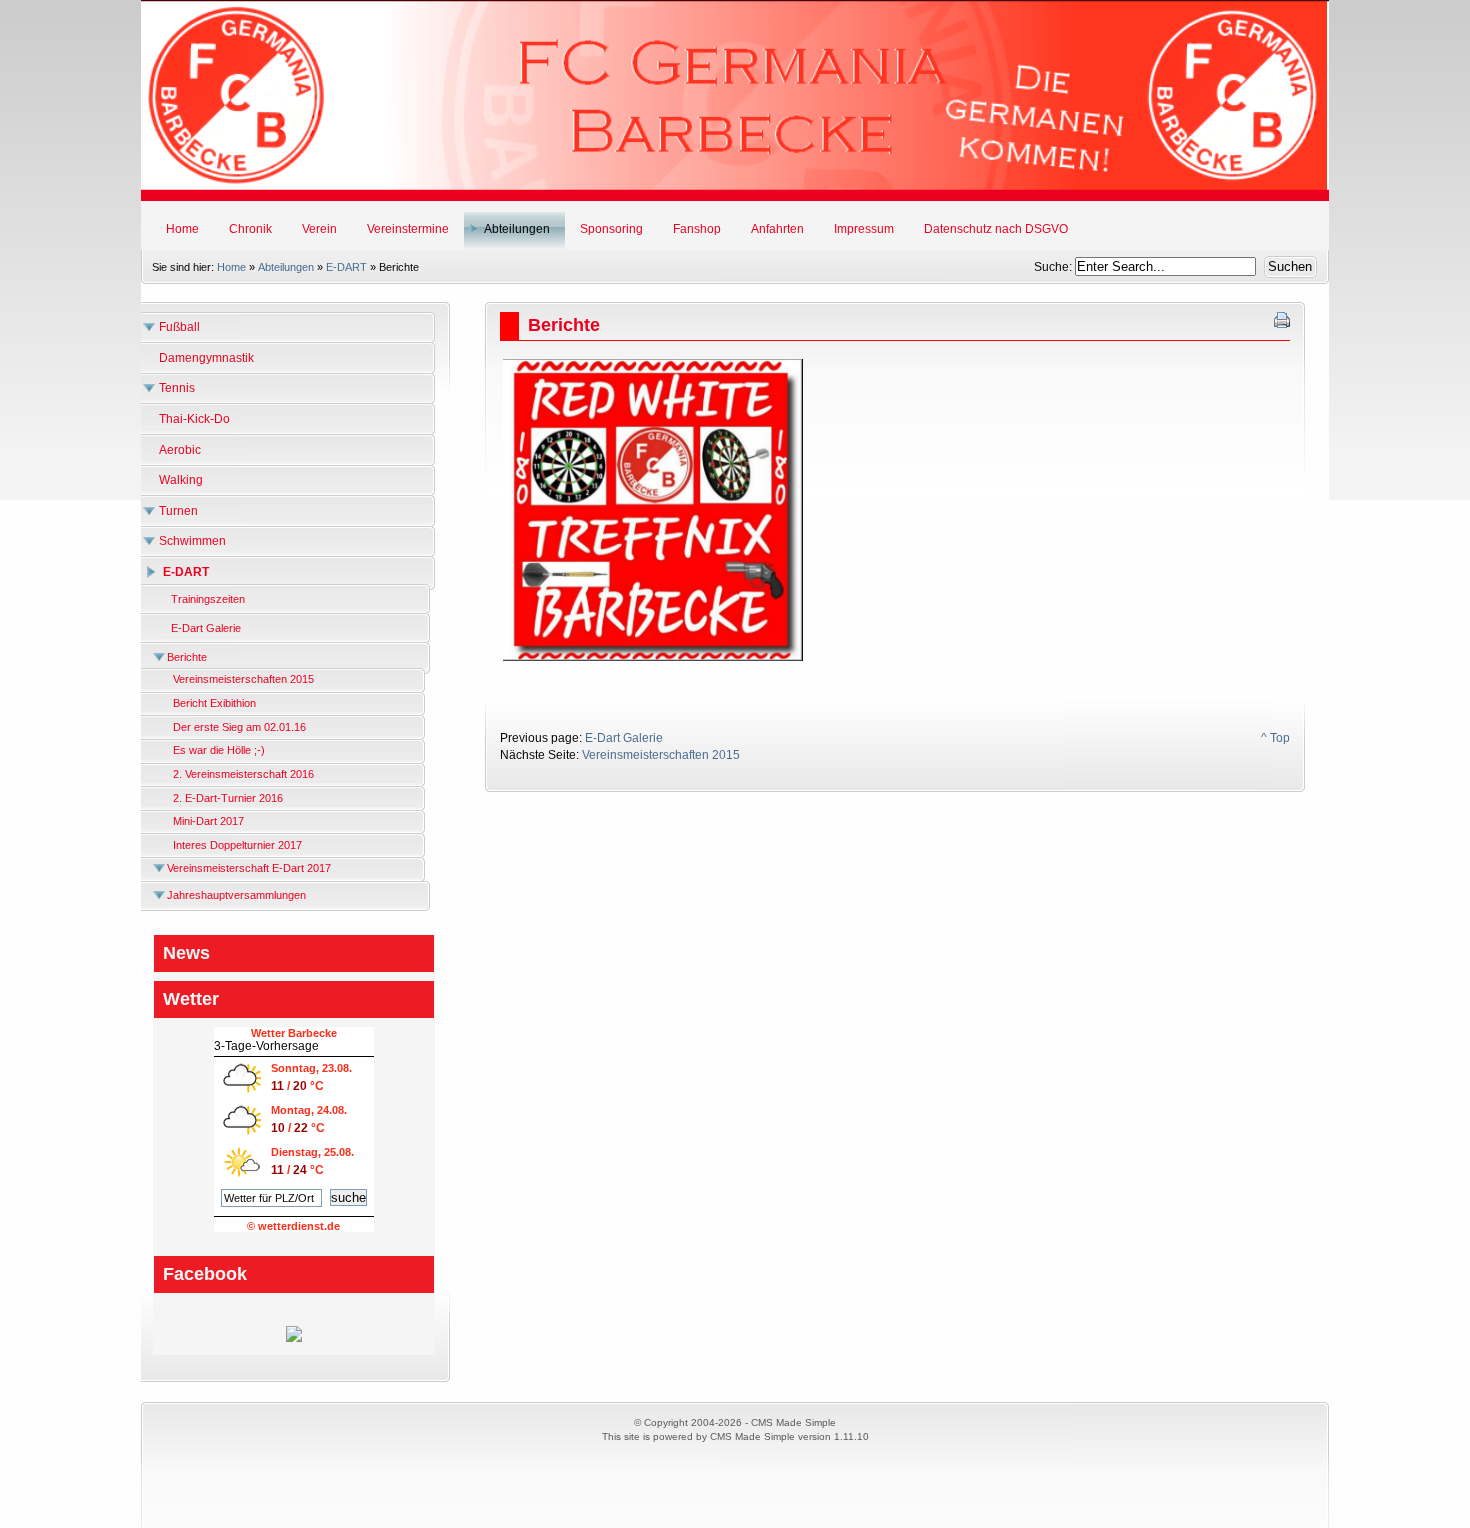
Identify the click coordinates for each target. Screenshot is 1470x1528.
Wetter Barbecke (294, 1033)
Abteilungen (286, 267)
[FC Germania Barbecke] (294, 1338)
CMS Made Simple (752, 1436)
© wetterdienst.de (293, 1226)
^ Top (1275, 738)
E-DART (346, 267)
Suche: (1054, 267)
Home (231, 267)
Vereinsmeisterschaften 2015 (661, 755)
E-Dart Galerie (624, 738)
